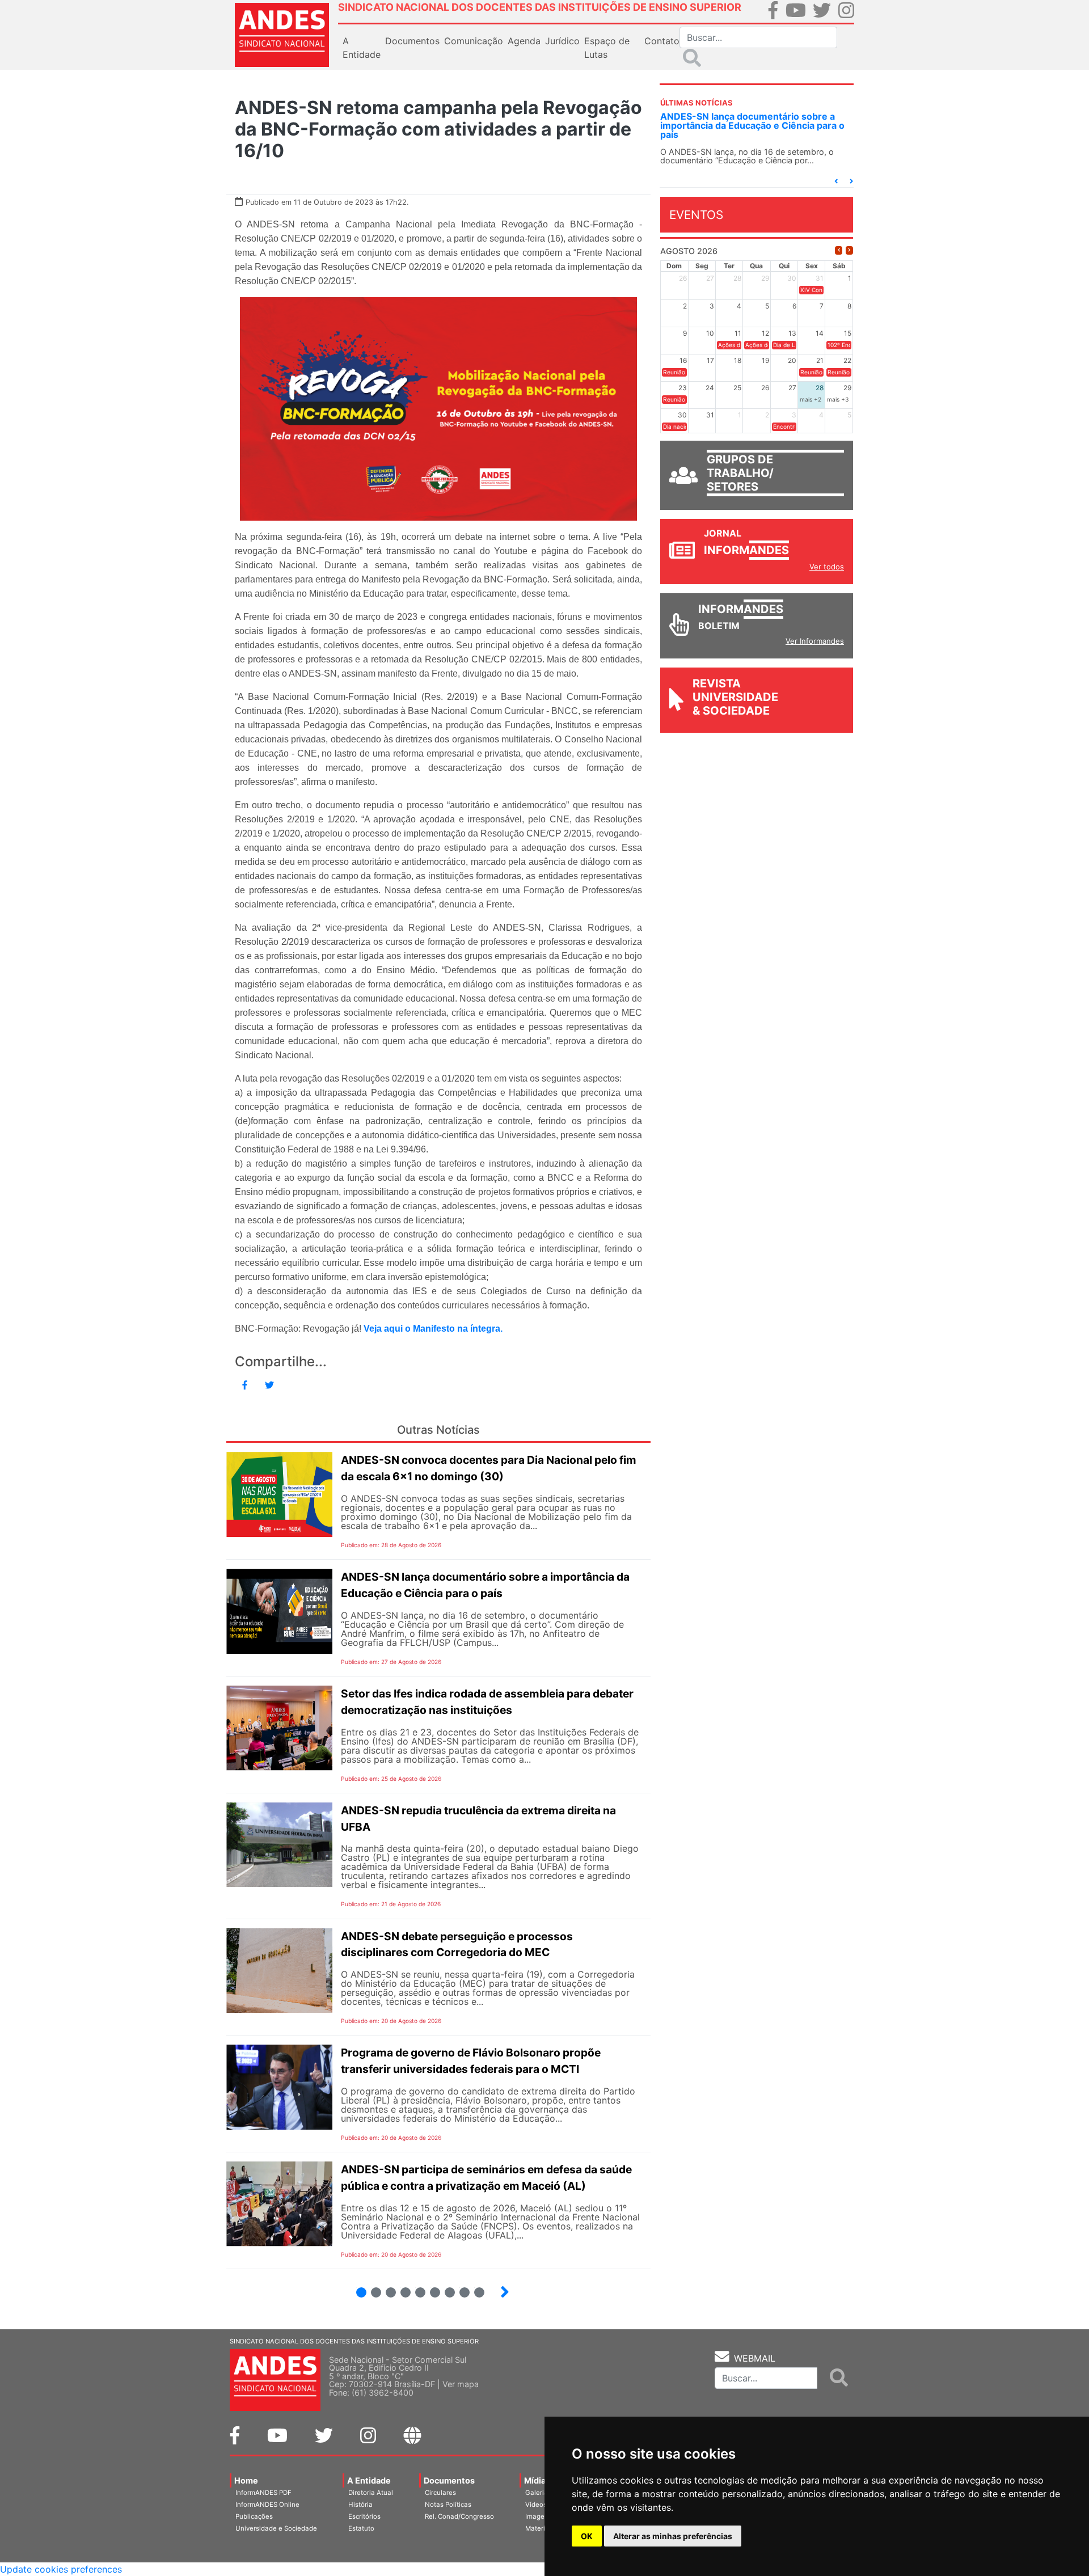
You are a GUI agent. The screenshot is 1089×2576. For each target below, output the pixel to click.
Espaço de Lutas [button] (607, 48)
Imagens (539, 2516)
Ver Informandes (815, 641)
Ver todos (827, 567)
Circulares (440, 2493)
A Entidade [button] (362, 48)
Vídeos (536, 2505)
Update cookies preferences (61, 2569)
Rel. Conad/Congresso (459, 2516)
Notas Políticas (448, 2505)
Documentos (449, 2480)
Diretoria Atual (371, 2493)
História (360, 2505)
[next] (849, 250)
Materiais (540, 2528)
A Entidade (369, 2480)
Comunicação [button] (474, 41)
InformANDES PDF (263, 2493)
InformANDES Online (267, 2505)
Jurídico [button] (562, 41)
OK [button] (587, 2536)
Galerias (538, 2493)
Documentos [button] (412, 41)
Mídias (537, 2480)
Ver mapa (461, 2384)
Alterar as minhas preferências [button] (673, 2536)
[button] (836, 181)
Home (246, 2480)
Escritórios (364, 2516)
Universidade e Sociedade (276, 2528)
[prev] (839, 250)
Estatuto (361, 2528)
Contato (662, 41)
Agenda (524, 41)
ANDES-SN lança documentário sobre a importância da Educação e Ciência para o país (752, 125)
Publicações (254, 2516)
